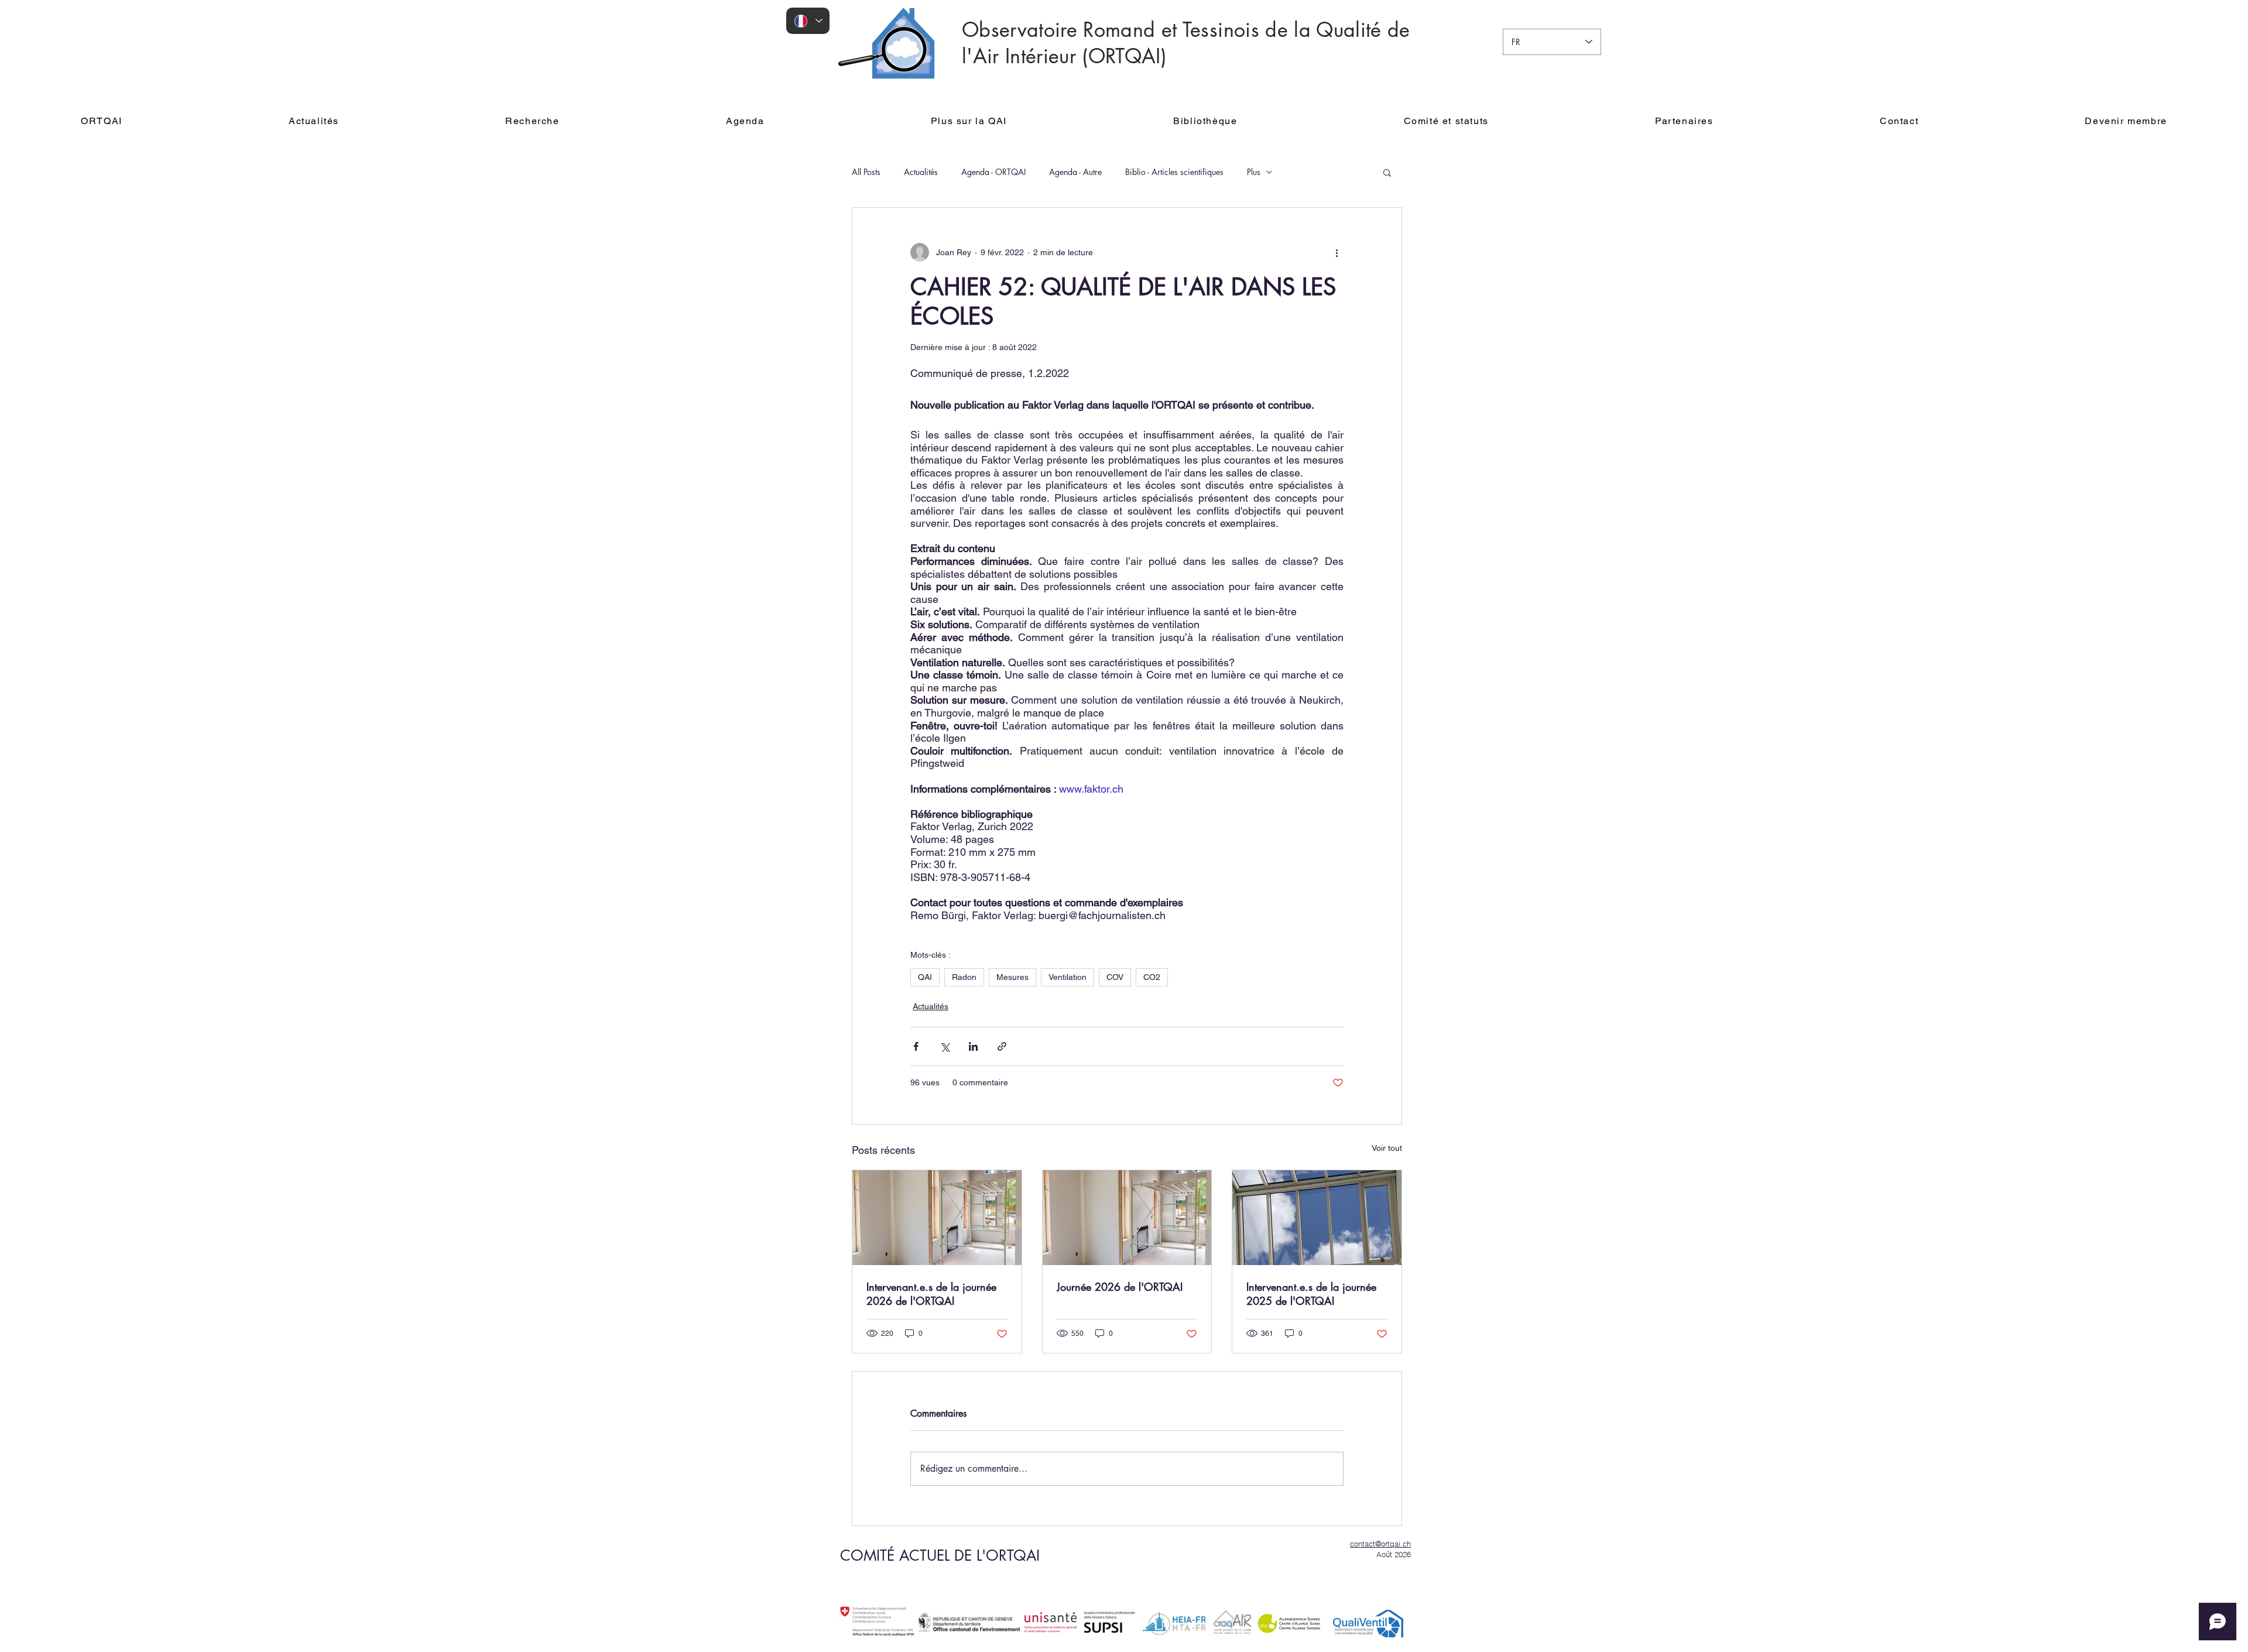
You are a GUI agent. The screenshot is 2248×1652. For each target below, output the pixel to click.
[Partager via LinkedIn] (973, 1046)
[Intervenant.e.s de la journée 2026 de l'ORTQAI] (937, 1218)
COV (1115, 977)
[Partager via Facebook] (916, 1046)
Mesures (1012, 977)
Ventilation (1068, 977)
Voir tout (1387, 1148)
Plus (1254, 172)
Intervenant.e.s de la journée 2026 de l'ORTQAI (931, 1294)
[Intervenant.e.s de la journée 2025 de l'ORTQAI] (1317, 1218)
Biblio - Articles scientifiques (1174, 172)
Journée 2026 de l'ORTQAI (1120, 1287)
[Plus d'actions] (1337, 252)
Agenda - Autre (1075, 172)
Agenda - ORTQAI (993, 172)
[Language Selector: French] (808, 21)
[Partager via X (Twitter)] (945, 1046)
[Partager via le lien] (1002, 1046)
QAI (925, 977)
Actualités (921, 172)
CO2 (1152, 977)
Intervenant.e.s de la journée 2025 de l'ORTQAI (1311, 1294)
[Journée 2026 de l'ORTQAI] (1127, 1218)
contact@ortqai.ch (1380, 1544)
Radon (964, 977)
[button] (1387, 172)
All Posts (866, 172)
